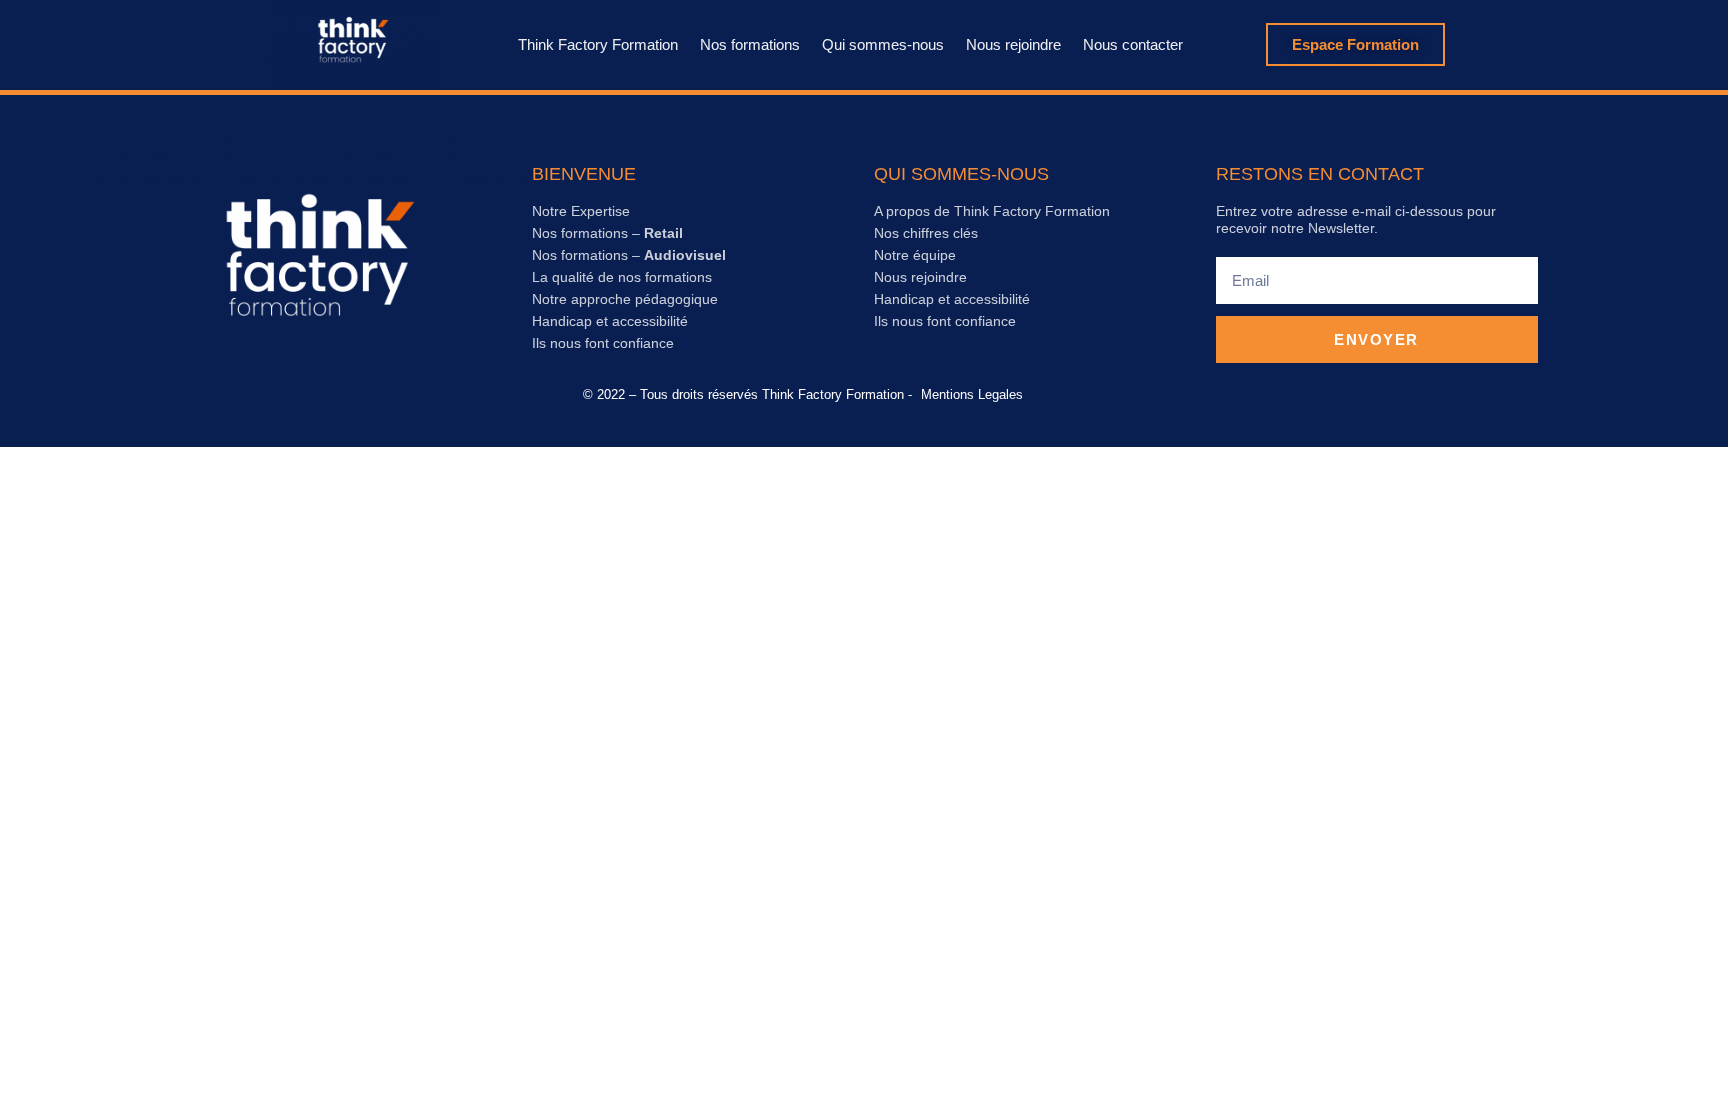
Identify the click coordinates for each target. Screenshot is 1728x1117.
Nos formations (750, 44)
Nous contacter (1133, 44)
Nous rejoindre (1013, 44)
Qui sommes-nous (883, 44)
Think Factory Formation (598, 44)
